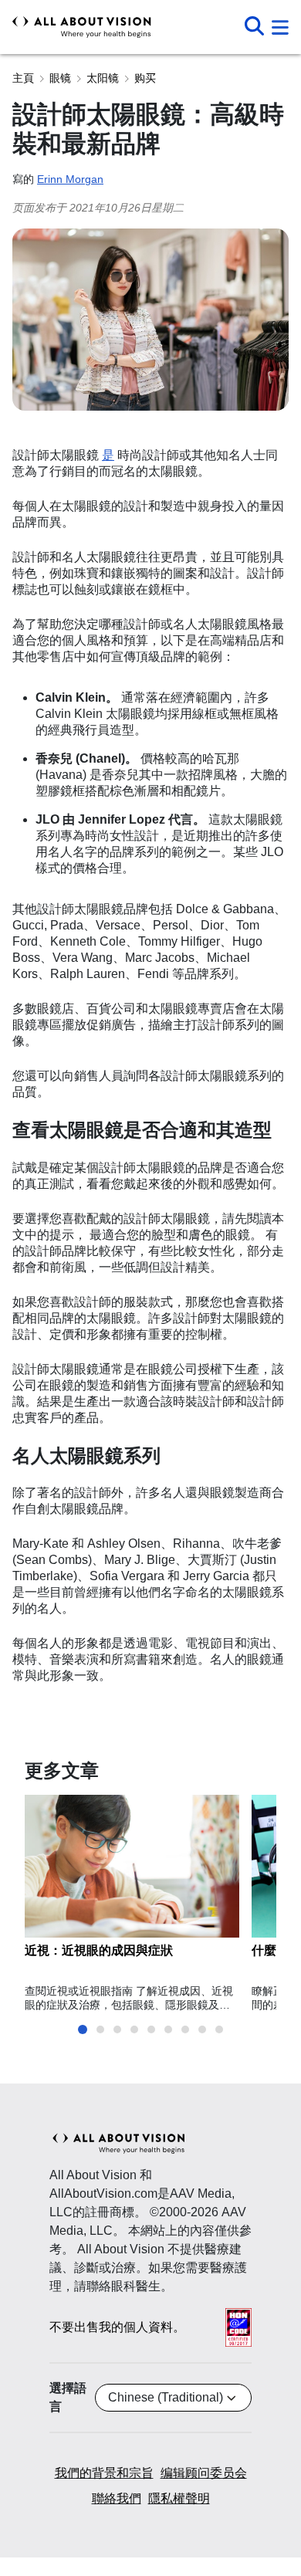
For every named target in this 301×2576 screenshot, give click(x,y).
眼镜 (60, 78)
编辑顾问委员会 (204, 2473)
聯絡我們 (117, 2498)
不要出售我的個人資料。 (117, 2327)
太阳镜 (103, 78)
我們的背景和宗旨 (104, 2473)
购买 (145, 78)
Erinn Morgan (70, 179)
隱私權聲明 (179, 2498)
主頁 (23, 78)
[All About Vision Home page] (82, 27)
